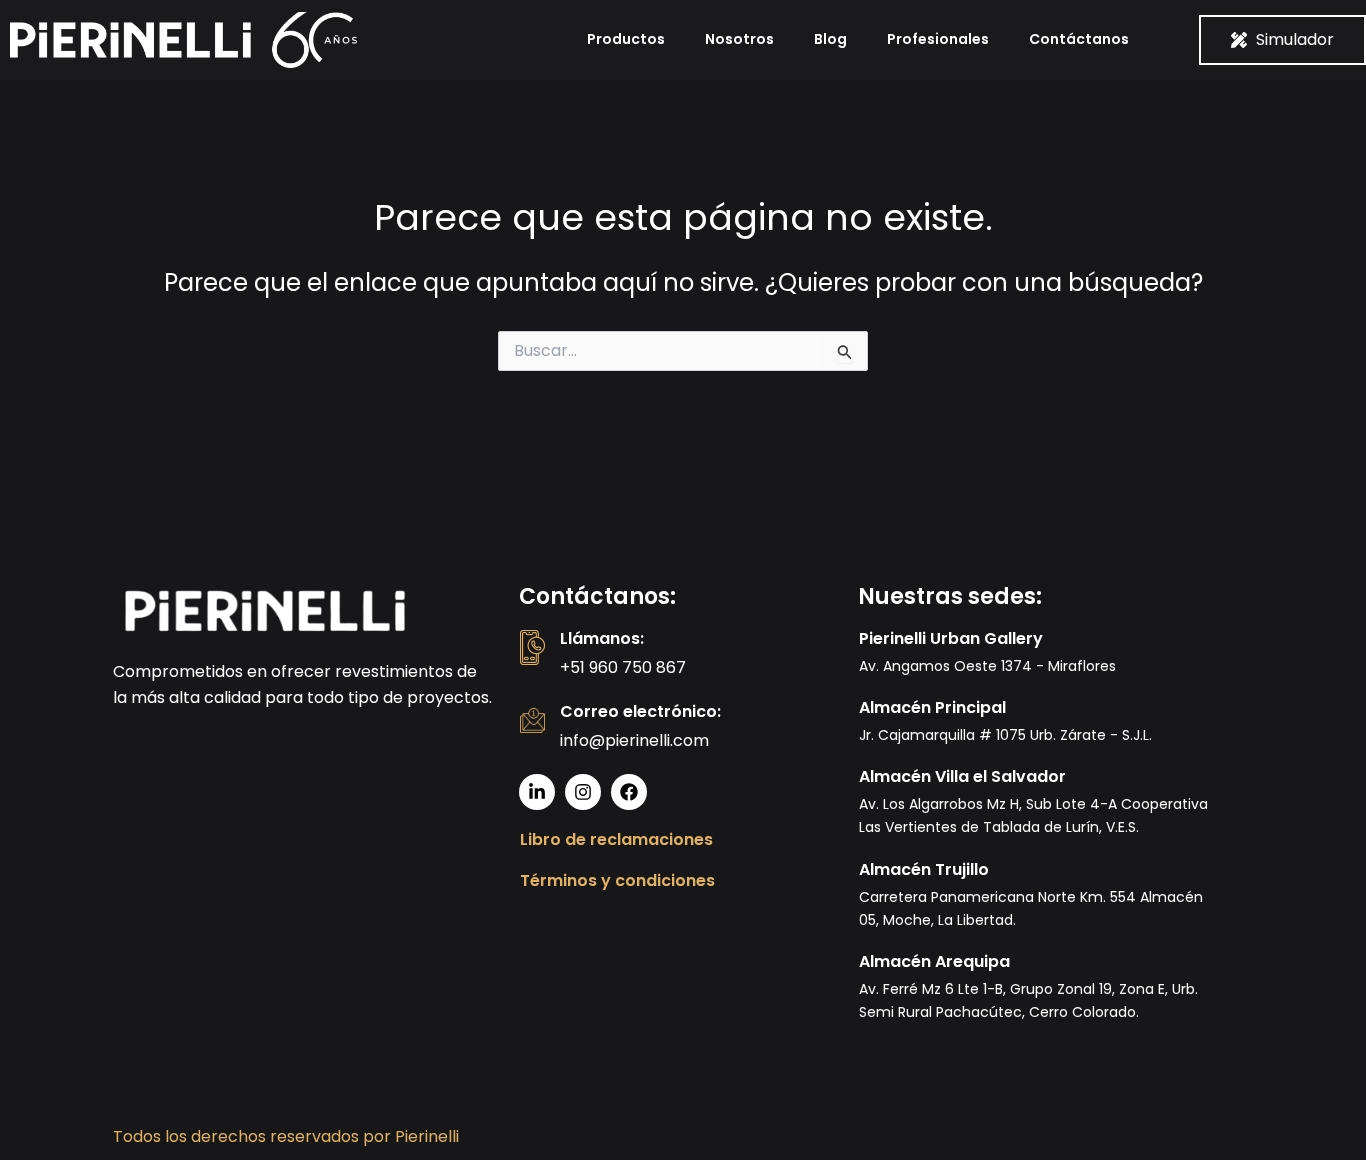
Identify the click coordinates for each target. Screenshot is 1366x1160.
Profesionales (938, 39)
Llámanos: (602, 638)
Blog (830, 39)
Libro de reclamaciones (616, 839)
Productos (626, 39)
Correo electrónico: (640, 711)
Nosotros (739, 39)
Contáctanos (1079, 39)
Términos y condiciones (617, 880)
